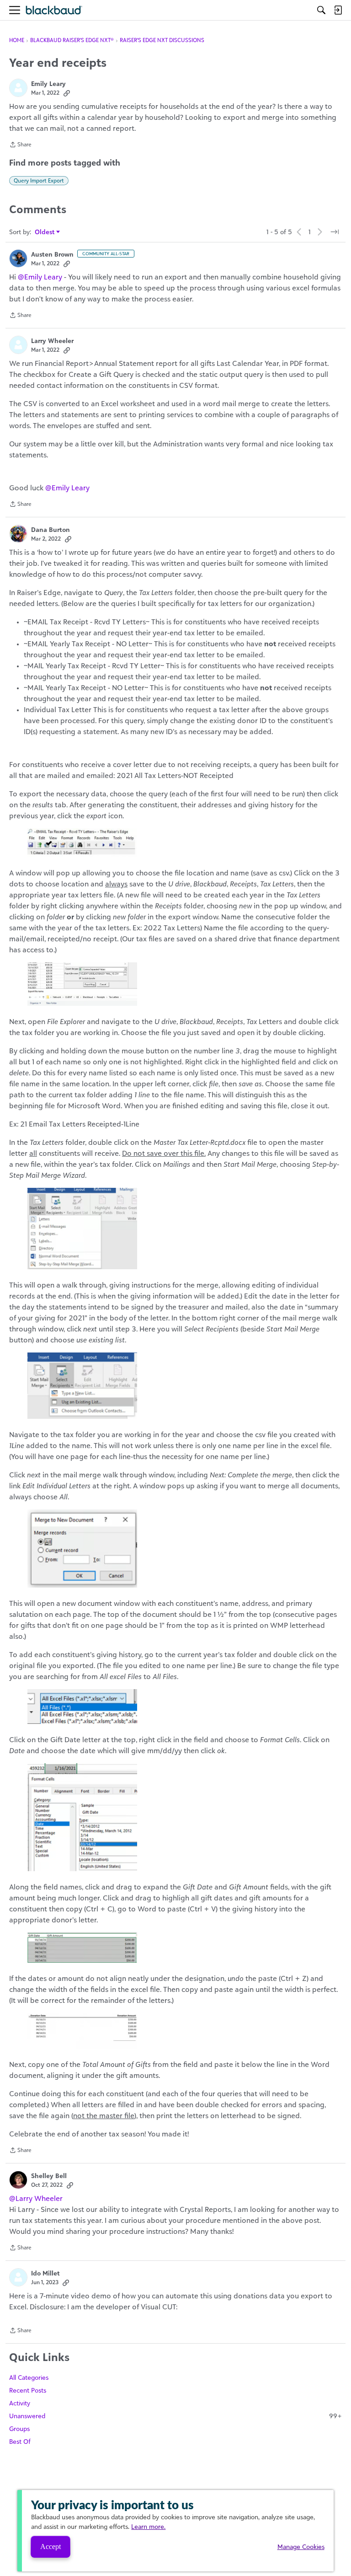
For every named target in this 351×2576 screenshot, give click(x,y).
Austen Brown (52, 254)
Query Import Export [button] (39, 180)
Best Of (20, 2441)
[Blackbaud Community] (54, 10)
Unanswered (175, 2416)
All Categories (29, 2377)
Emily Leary (48, 83)
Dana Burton (51, 529)
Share (20, 145)
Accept (51, 2546)
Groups (19, 2428)
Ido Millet (45, 2273)
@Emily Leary (40, 277)
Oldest (45, 232)
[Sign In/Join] (338, 10)
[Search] (321, 10)
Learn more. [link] (148, 2526)
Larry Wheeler (52, 341)
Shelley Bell (49, 2176)
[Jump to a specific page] (335, 232)
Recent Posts (28, 2390)
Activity (20, 2403)
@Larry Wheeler (36, 2198)
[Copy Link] (67, 93)
